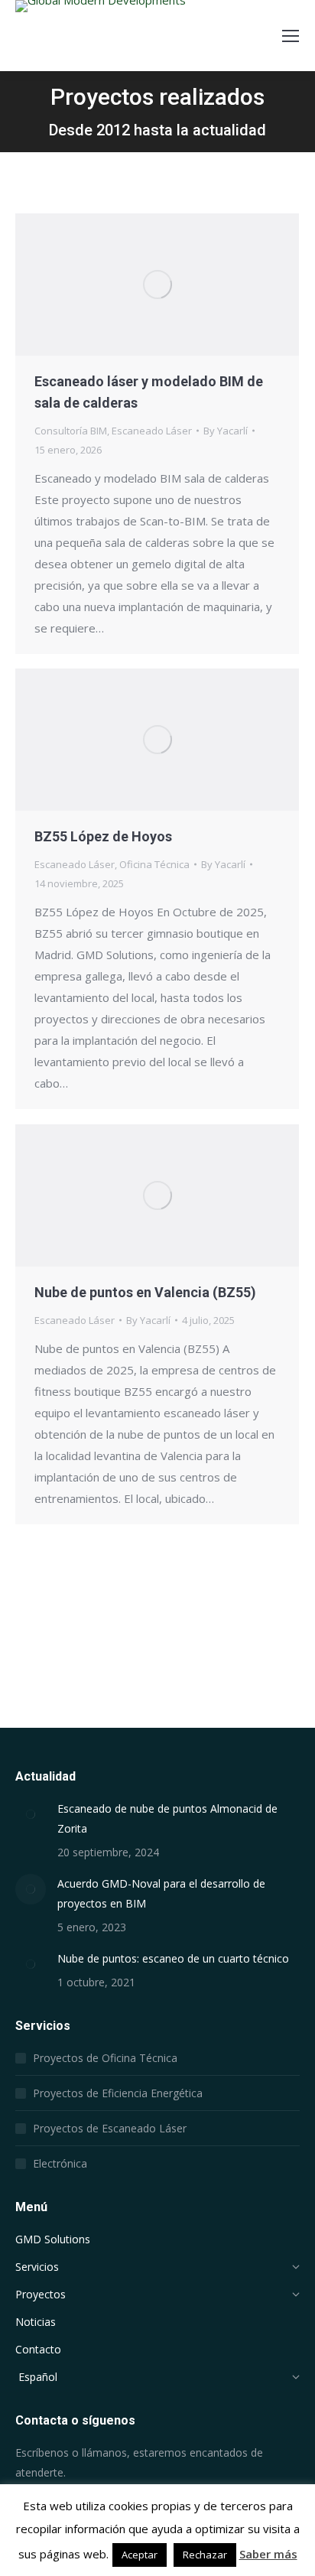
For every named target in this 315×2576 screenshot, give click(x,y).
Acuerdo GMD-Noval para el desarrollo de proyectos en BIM (161, 1893)
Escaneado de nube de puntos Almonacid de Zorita (167, 1818)
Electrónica (60, 2163)
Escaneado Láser (152, 431)
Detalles (178, 285)
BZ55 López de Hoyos (103, 836)
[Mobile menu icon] (291, 36)
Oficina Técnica (154, 864)
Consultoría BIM (71, 431)
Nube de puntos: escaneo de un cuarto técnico (173, 1958)
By (226, 431)
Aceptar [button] (140, 2555)
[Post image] (31, 1814)
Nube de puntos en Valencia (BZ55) (145, 1292)
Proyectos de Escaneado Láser (110, 2128)
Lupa (137, 285)
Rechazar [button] (205, 2555)
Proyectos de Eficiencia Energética (118, 2093)
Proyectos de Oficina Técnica (105, 2058)
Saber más (268, 2554)
